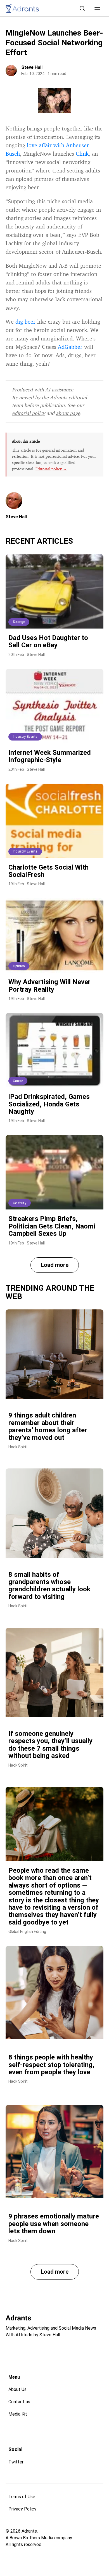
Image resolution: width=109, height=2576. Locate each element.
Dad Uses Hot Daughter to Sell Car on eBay (48, 641)
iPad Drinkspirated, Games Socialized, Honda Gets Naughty (49, 1104)
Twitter (16, 2462)
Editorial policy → (51, 469)
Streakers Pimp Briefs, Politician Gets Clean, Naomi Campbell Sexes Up (52, 1226)
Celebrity (20, 1203)
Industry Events (25, 737)
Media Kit (18, 2414)
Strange (19, 622)
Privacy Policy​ (22, 2509)
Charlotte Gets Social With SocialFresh (48, 871)
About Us (17, 2389)
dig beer (25, 322)
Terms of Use (22, 2497)
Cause (18, 1081)
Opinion (19, 966)
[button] (97, 8)
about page (68, 413)
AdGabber (70, 347)
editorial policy (29, 413)
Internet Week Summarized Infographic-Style (50, 756)
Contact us (19, 2402)
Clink (82, 154)
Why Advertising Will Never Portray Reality (49, 985)
